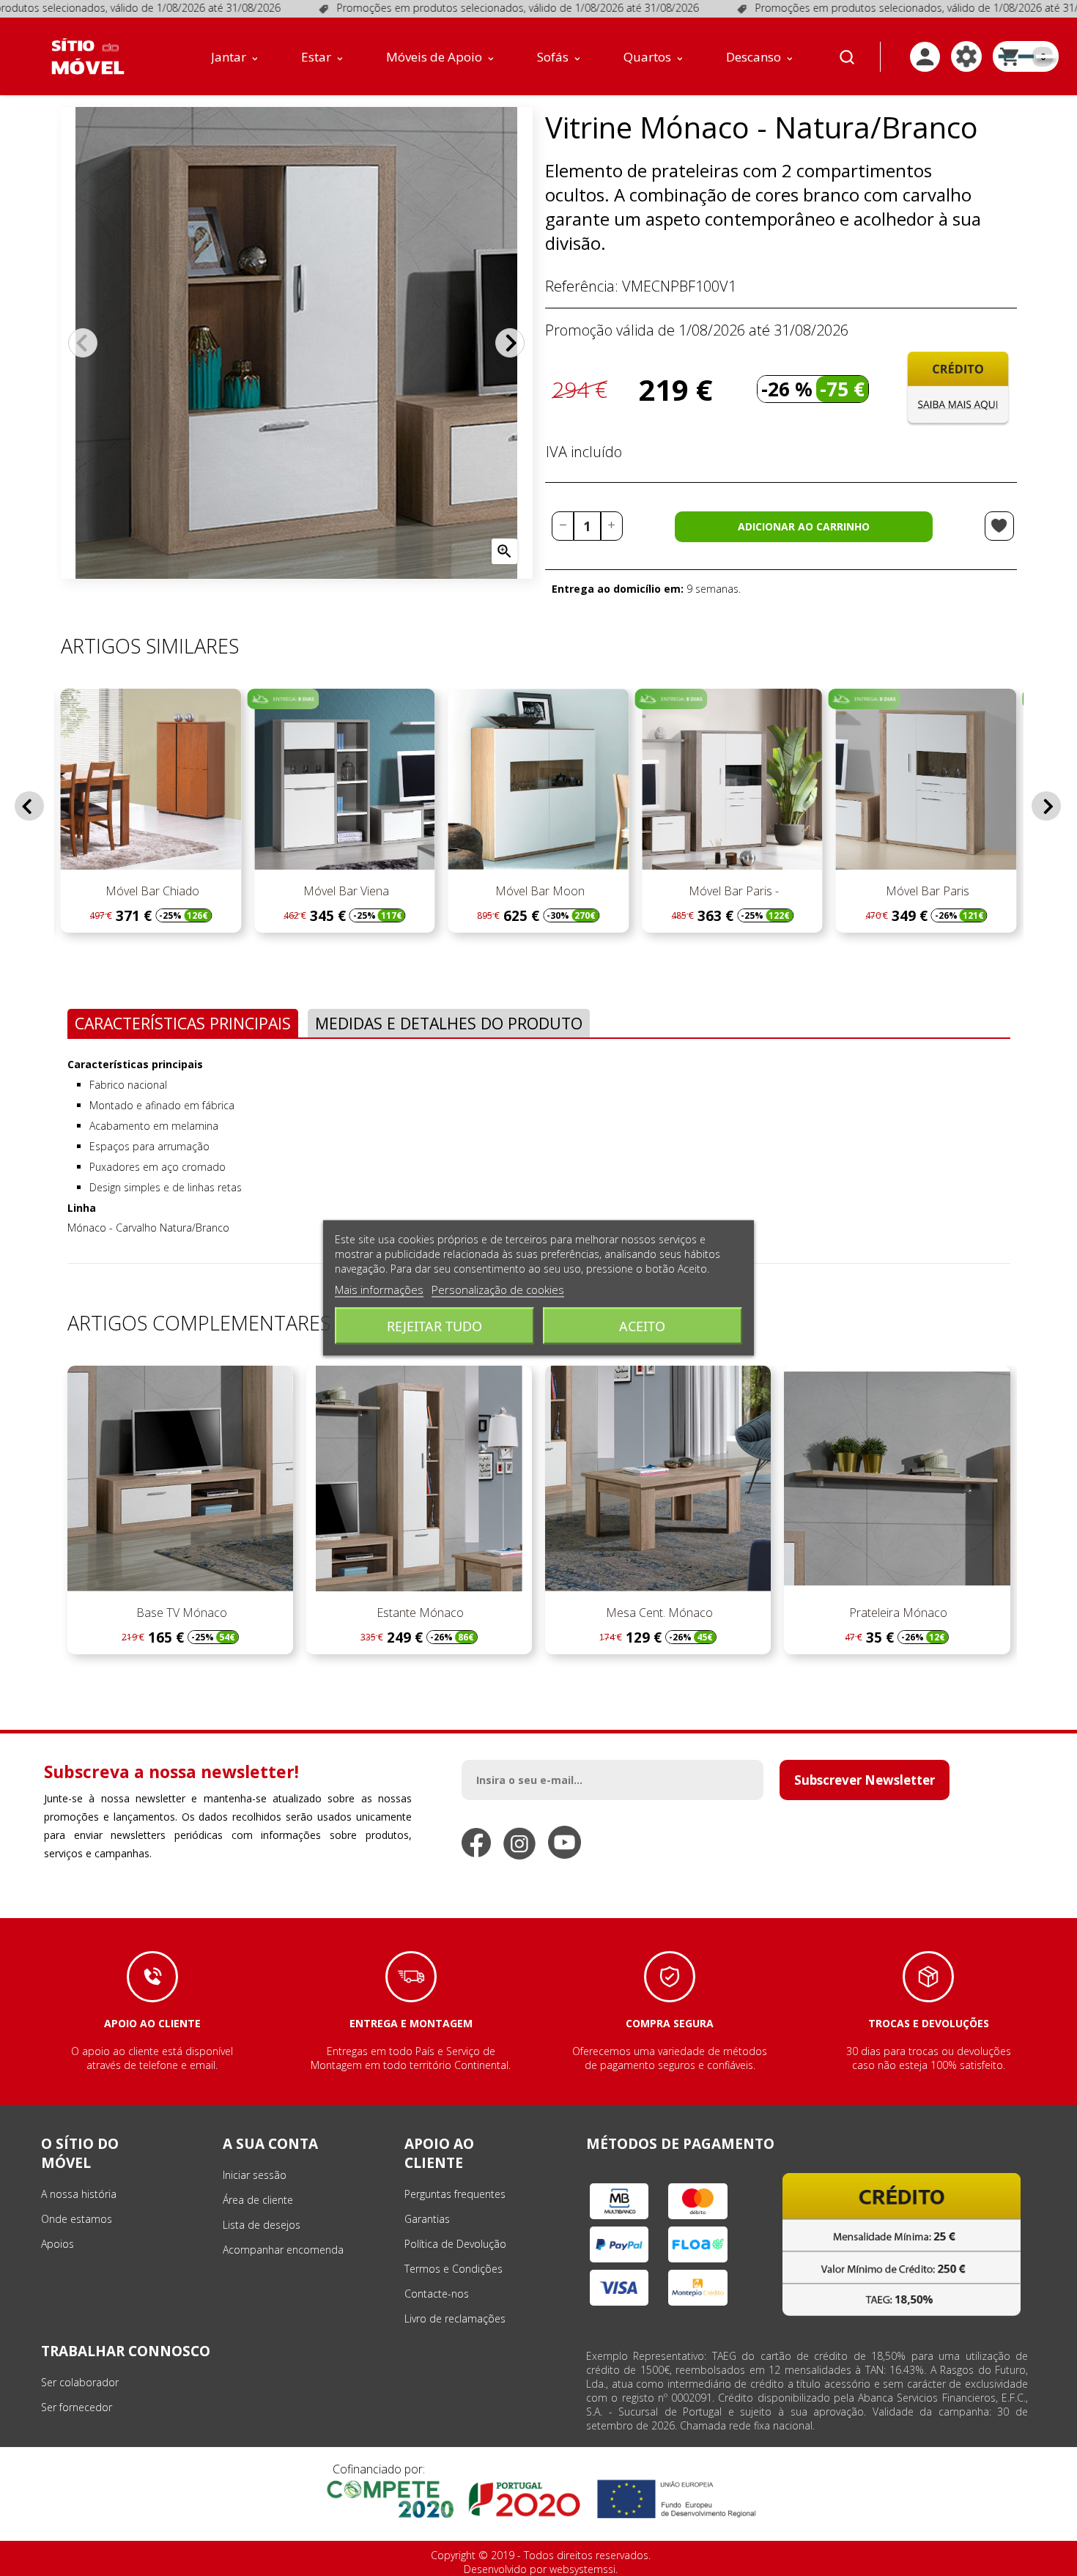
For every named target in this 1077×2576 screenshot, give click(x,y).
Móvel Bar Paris (763, 891)
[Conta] (925, 57)
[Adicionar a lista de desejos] (999, 526)
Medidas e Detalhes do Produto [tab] (449, 1023)
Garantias (427, 2219)
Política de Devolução (455, 2244)
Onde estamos (77, 2219)
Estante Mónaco (419, 1613)
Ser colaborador (80, 2382)
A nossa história (79, 2194)
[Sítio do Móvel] (88, 56)
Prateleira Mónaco (897, 1613)
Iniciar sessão (255, 2175)
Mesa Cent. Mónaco (658, 1613)
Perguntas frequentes (455, 2194)
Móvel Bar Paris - (570, 891)
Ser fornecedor (77, 2407)
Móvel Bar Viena (181, 891)
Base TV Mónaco (180, 1613)
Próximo (510, 343)
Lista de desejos (262, 2225)
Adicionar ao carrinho (804, 526)
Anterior (83, 343)
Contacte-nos (437, 2294)
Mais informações (379, 1289)
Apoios (58, 2244)
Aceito (642, 1326)
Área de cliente (258, 2200)
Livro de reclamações (455, 2318)
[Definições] (966, 56)
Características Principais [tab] (183, 1023)
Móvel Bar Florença (957, 891)
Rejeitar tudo (434, 1326)
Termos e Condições (454, 2269)
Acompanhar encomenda (283, 2250)
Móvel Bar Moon (376, 891)
